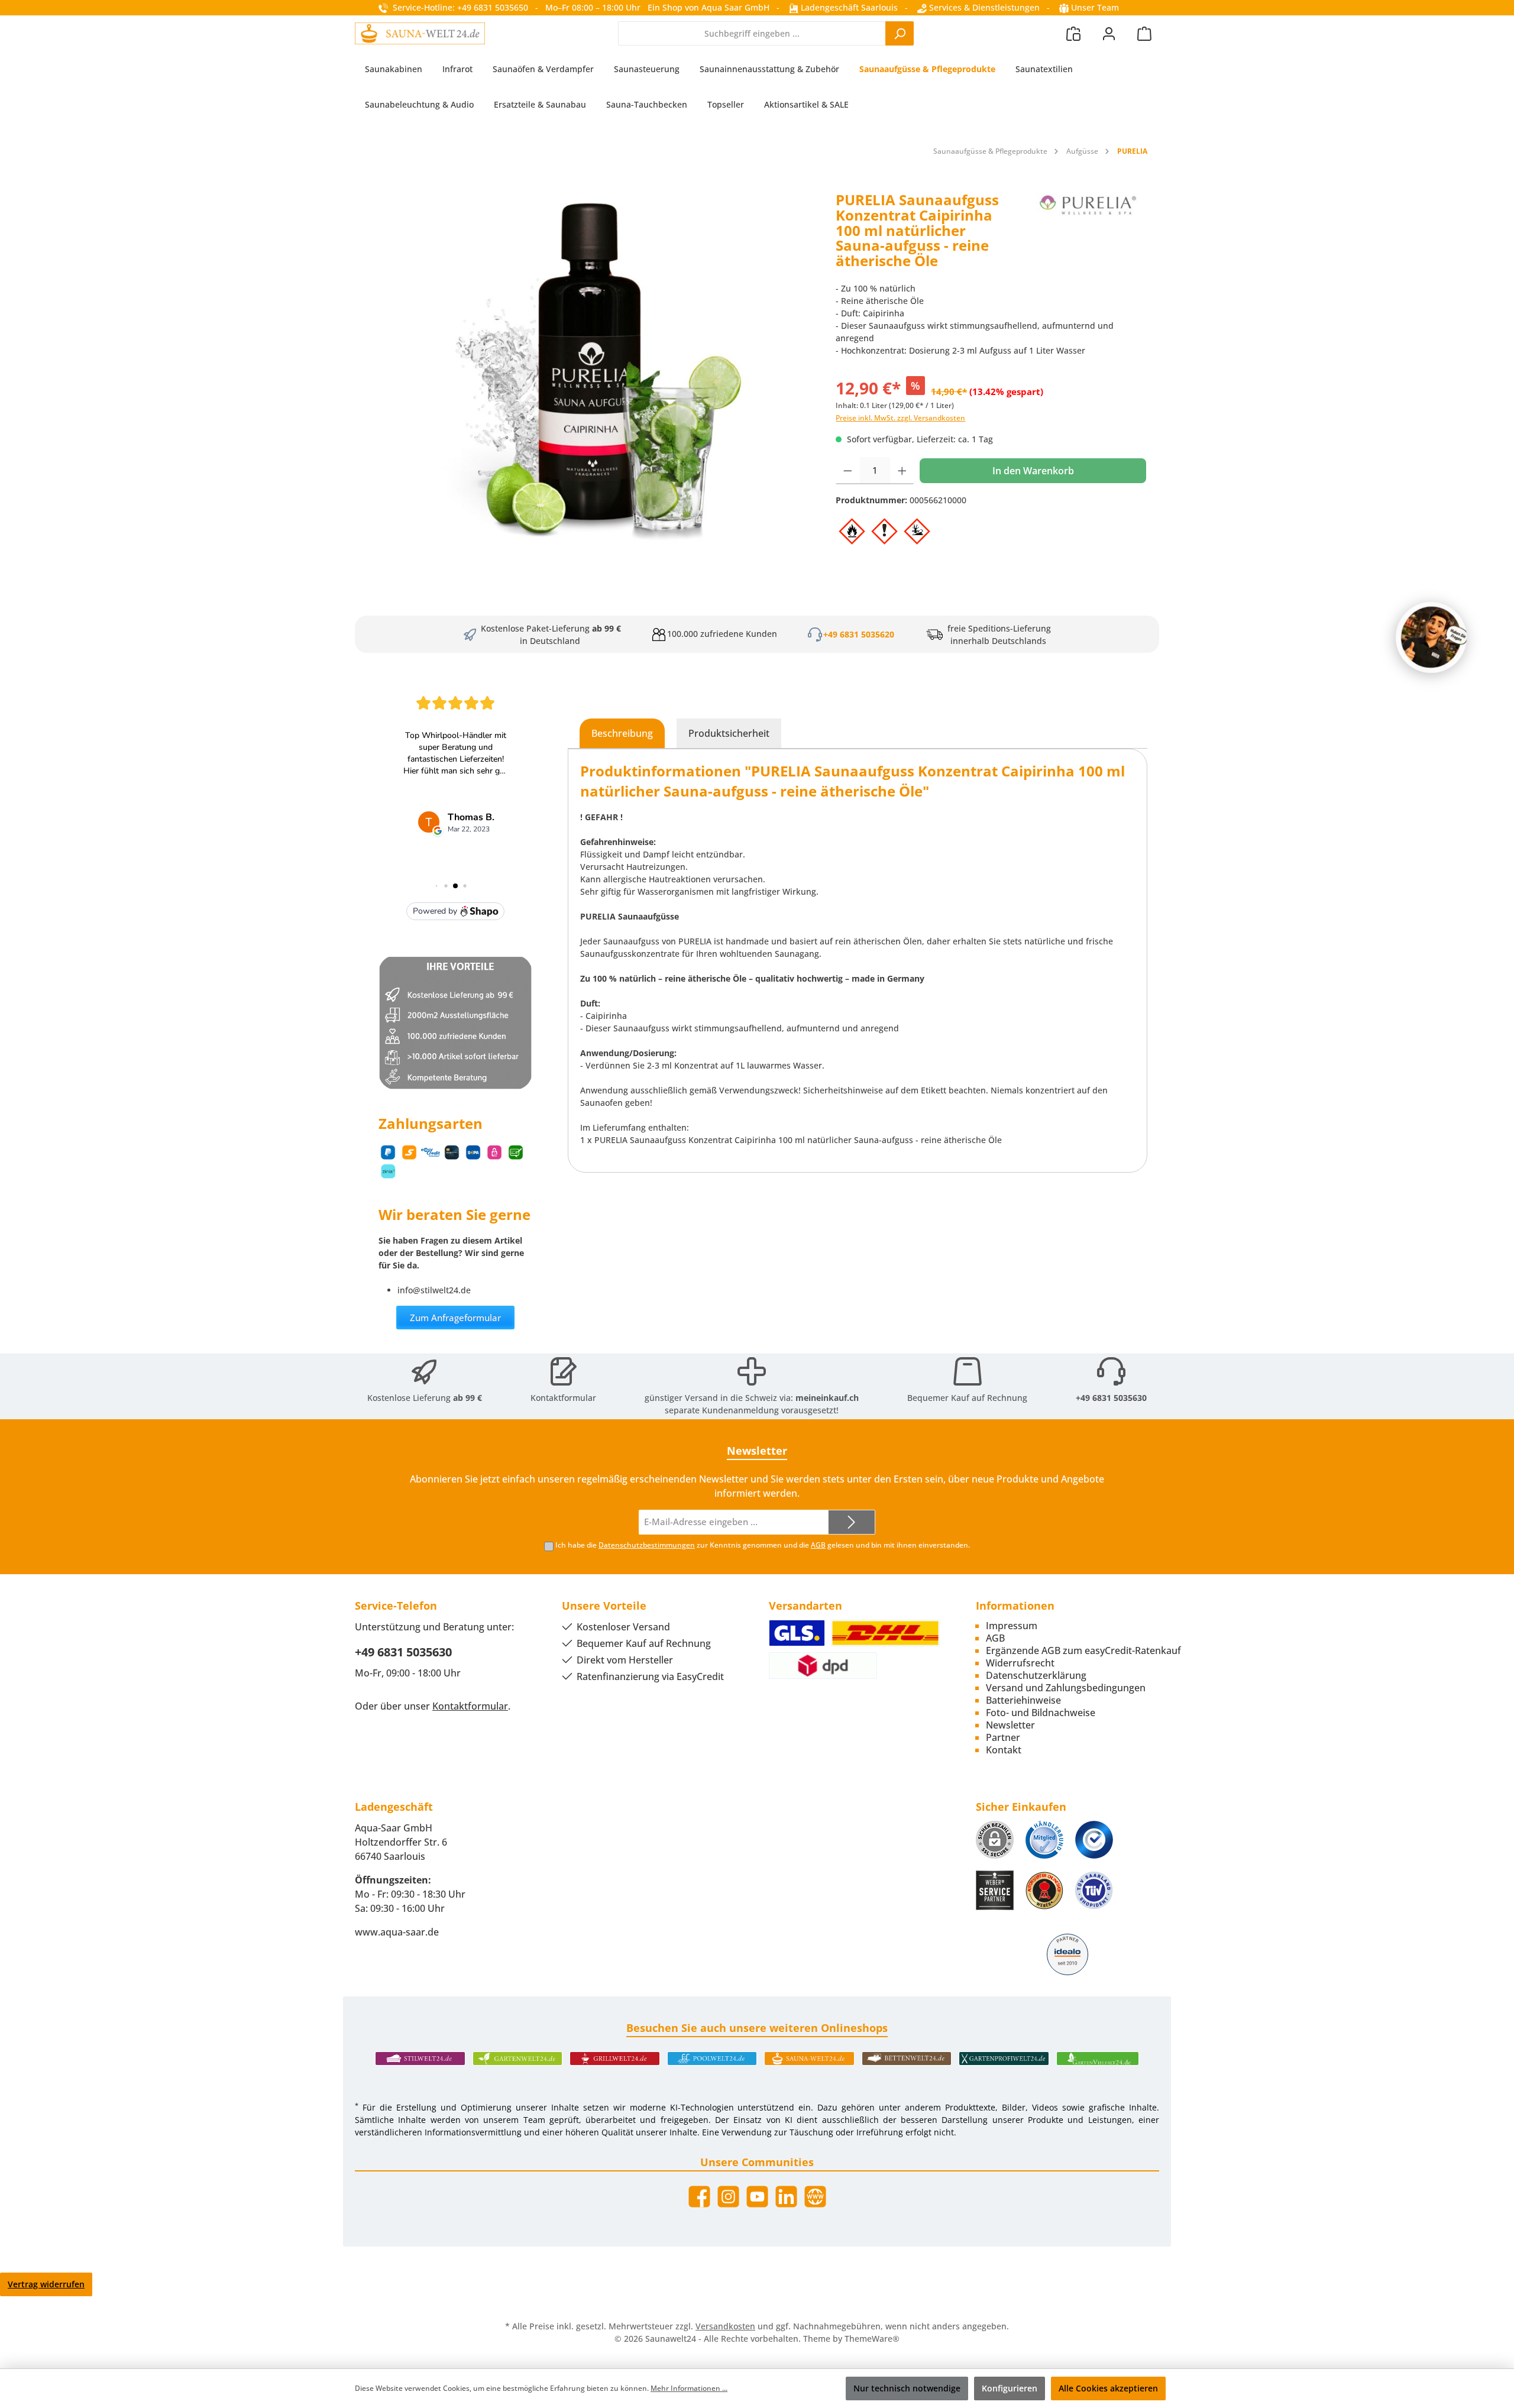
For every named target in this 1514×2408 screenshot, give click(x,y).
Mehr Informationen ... (689, 2388)
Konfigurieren (1010, 2388)
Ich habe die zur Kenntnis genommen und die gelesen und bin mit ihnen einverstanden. (763, 1545)
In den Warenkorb (1033, 471)
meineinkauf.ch (827, 1398)
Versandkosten (725, 2326)
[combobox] (752, 33)
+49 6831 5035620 (859, 634)
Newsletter (1010, 1725)
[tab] (622, 733)
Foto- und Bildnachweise (1041, 1713)
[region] (589, 370)
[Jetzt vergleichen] (1073, 33)
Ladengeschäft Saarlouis (848, 7)
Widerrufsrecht (1020, 1663)
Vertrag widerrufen (46, 2284)
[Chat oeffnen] (1431, 637)
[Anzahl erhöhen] (902, 471)
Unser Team (1095, 7)
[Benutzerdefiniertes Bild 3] (1094, 1840)
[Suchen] (900, 33)
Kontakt (1004, 1750)
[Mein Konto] (1109, 33)
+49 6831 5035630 (1111, 1398)
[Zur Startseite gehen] (420, 33)
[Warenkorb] (1144, 33)
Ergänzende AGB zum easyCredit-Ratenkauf (1083, 1650)
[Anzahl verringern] (848, 471)
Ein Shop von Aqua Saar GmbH (709, 7)
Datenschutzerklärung (1036, 1675)
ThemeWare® (872, 2339)
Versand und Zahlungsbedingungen (1066, 1688)
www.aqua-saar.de (397, 1932)
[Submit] (852, 1522)
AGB (818, 1545)
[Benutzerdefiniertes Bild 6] (1094, 1890)
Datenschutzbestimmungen (647, 1545)
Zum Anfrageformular (455, 1318)
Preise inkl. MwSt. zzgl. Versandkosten (900, 418)
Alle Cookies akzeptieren (1108, 2388)
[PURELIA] (1088, 235)
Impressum (1012, 1626)
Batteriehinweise (1023, 1700)
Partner (1003, 1737)
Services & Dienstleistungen (983, 7)
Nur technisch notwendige (907, 2388)
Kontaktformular (563, 1398)
